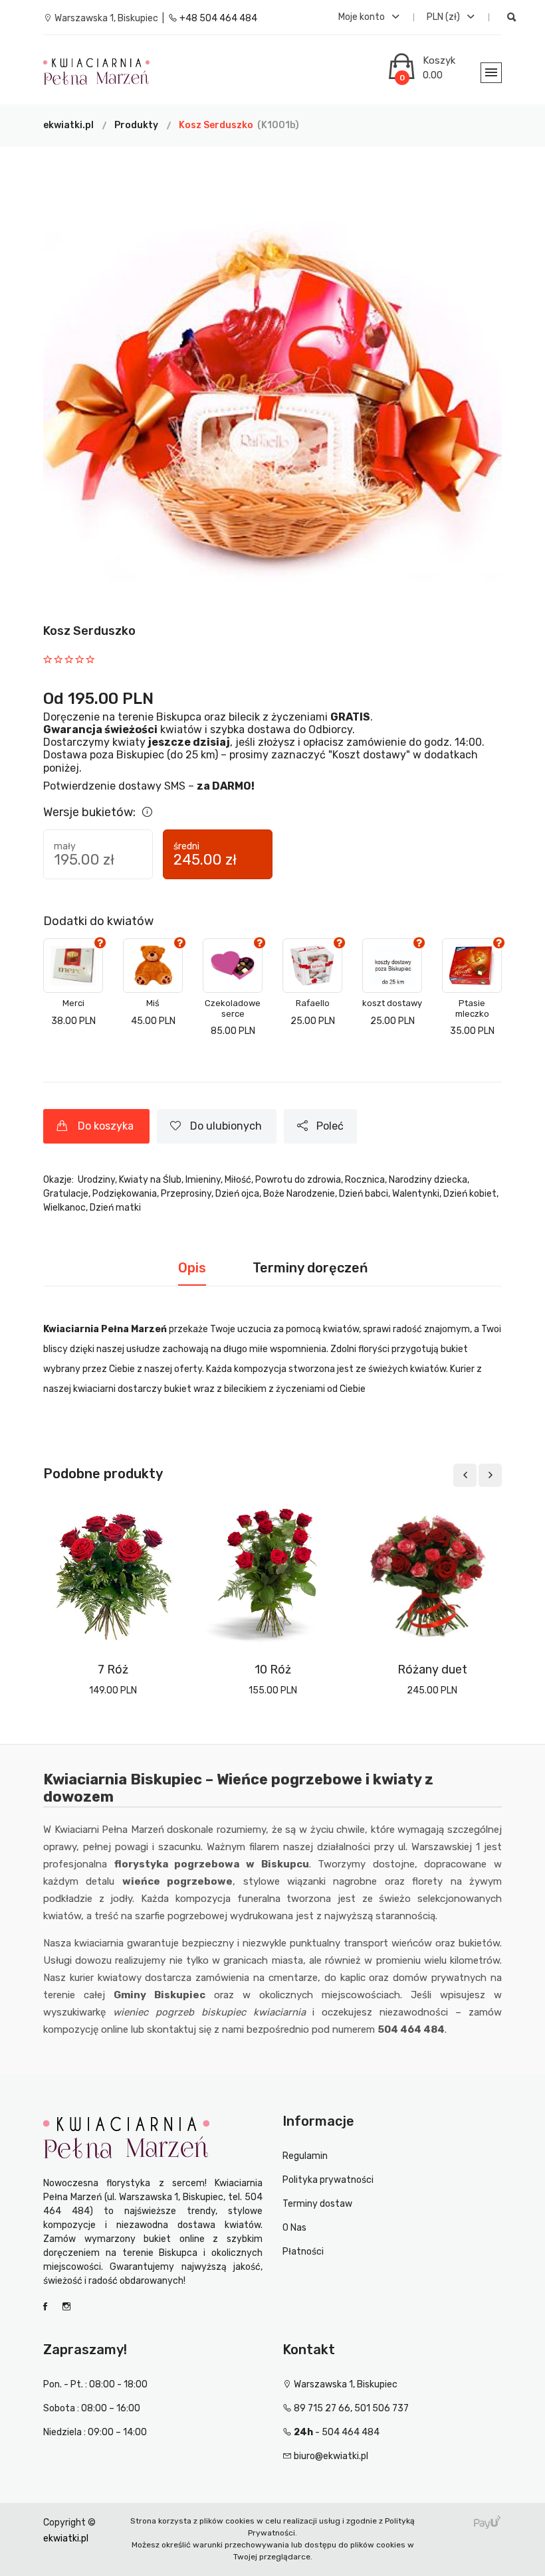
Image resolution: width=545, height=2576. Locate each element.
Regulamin (305, 2156)
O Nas (294, 2228)
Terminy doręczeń (310, 1268)
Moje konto (363, 17)
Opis (192, 1268)
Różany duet (432, 1670)
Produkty (136, 125)
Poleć (333, 1126)
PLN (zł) (444, 17)
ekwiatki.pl (68, 125)
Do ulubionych (229, 1126)
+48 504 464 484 (217, 18)
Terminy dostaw (317, 2204)
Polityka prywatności (328, 2180)
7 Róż (113, 1670)
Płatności (303, 2252)
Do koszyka (108, 1126)
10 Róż (273, 1670)
